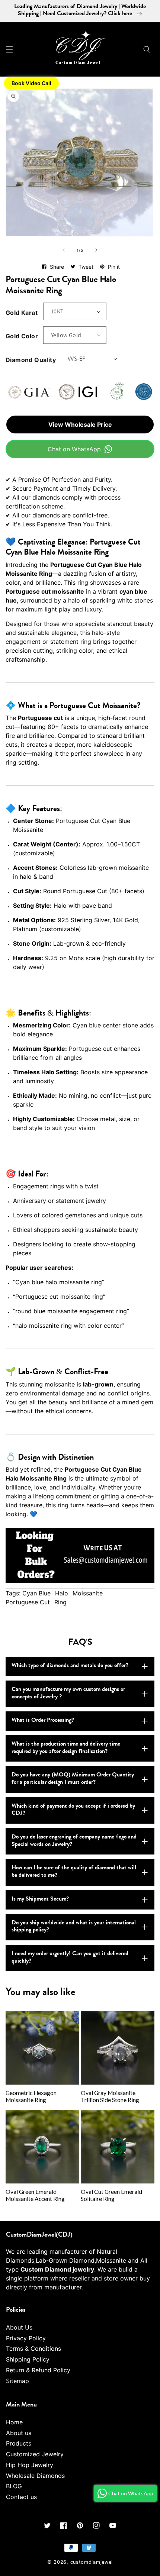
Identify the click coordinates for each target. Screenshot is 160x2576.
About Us (19, 2327)
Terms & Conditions (33, 2349)
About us (19, 2433)
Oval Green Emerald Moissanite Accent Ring (35, 2195)
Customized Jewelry (35, 2454)
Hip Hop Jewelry (30, 2465)
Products (19, 2443)
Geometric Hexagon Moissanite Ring (31, 2096)
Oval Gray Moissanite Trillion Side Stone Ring (110, 2096)
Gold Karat (22, 313)
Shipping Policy (28, 2359)
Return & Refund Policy (38, 2370)
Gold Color (22, 336)
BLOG (14, 2486)
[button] (9, 49)
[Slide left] (64, 250)
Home (14, 2422)
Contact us (21, 2497)
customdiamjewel (92, 2562)
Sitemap (17, 2381)
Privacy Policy (26, 2338)
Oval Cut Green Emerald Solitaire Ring (111, 2195)
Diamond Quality (31, 360)
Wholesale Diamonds (35, 2476)
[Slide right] (96, 250)
